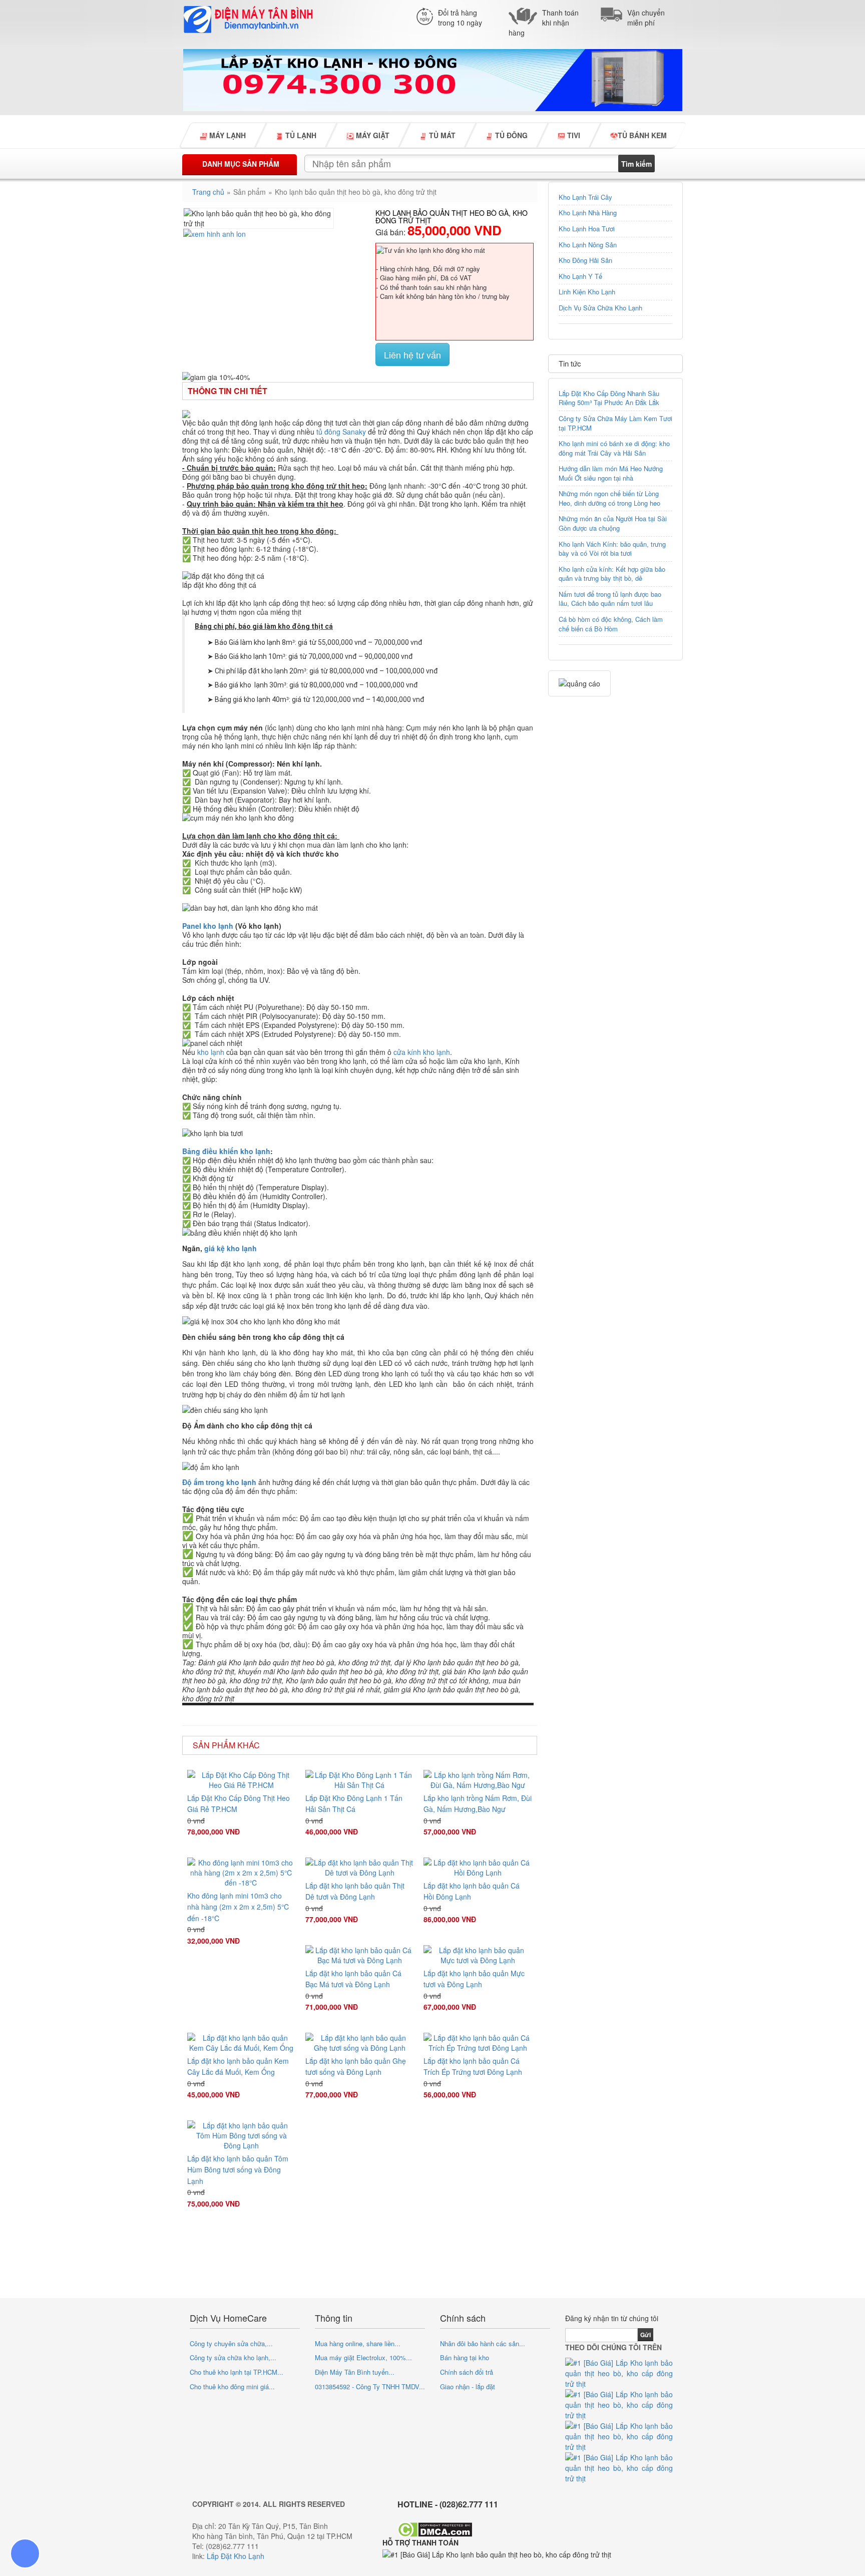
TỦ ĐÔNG (510, 135)
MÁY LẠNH (227, 135)
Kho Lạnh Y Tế (580, 276)
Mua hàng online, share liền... (358, 2343)
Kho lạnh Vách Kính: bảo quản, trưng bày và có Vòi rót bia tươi (612, 549)
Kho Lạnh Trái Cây (585, 197)
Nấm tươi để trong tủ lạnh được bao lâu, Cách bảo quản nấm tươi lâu (610, 599)
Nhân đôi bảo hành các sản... (483, 2343)
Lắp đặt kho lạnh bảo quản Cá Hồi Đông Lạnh (472, 1891)
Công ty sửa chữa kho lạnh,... (233, 2357)
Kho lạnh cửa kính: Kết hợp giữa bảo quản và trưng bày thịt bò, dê (612, 574)
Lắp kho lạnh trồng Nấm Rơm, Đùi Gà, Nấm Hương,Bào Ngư (478, 1803)
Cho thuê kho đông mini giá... (232, 2386)
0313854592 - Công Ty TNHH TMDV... (370, 2386)
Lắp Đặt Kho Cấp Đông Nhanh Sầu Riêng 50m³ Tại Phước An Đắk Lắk (609, 398)
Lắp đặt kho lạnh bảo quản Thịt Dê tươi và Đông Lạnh (355, 1891)
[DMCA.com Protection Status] (435, 2529)
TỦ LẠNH (300, 135)
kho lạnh (211, 1052)
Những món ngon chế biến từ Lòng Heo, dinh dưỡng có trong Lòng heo (609, 498)
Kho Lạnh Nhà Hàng (588, 213)
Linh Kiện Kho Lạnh (587, 292)
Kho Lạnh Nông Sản (588, 245)
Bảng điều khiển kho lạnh (226, 1151)
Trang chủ (208, 192)
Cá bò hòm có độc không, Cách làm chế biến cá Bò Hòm (611, 624)
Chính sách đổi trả (467, 2372)
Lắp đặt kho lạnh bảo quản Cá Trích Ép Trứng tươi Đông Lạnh (473, 2066)
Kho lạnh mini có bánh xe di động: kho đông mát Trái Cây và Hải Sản (614, 448)
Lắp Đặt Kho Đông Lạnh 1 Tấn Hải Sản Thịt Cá (354, 1803)
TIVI (573, 135)
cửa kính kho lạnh (422, 1052)
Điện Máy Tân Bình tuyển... (355, 2372)
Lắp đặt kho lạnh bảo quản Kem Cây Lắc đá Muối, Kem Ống (238, 2066)
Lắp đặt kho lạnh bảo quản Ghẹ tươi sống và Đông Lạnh (356, 2066)
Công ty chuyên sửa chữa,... (231, 2343)
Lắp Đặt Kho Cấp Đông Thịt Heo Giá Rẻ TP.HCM (239, 1803)
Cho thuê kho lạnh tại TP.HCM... (237, 2372)
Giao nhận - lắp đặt (468, 2386)
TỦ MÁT (441, 135)
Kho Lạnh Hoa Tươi (587, 229)
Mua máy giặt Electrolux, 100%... (363, 2357)
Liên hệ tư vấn (412, 354)
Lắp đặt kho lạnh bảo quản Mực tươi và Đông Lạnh (474, 1979)
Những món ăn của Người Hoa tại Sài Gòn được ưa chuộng (613, 523)
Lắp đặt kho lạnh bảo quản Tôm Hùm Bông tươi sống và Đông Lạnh (238, 2170)
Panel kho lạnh (208, 926)
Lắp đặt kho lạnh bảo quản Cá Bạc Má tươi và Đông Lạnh (353, 1979)
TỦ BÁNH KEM (642, 135)
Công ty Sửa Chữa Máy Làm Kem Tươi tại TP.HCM (615, 423)
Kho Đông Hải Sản (585, 260)
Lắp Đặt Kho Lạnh (236, 2556)
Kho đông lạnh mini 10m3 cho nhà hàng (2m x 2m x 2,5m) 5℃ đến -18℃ (239, 1907)
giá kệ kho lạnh (231, 1248)
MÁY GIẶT (372, 135)
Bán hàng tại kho (465, 2357)
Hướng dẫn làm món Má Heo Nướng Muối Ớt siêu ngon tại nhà (611, 473)
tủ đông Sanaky (341, 432)
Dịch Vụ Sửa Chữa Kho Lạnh (600, 308)
